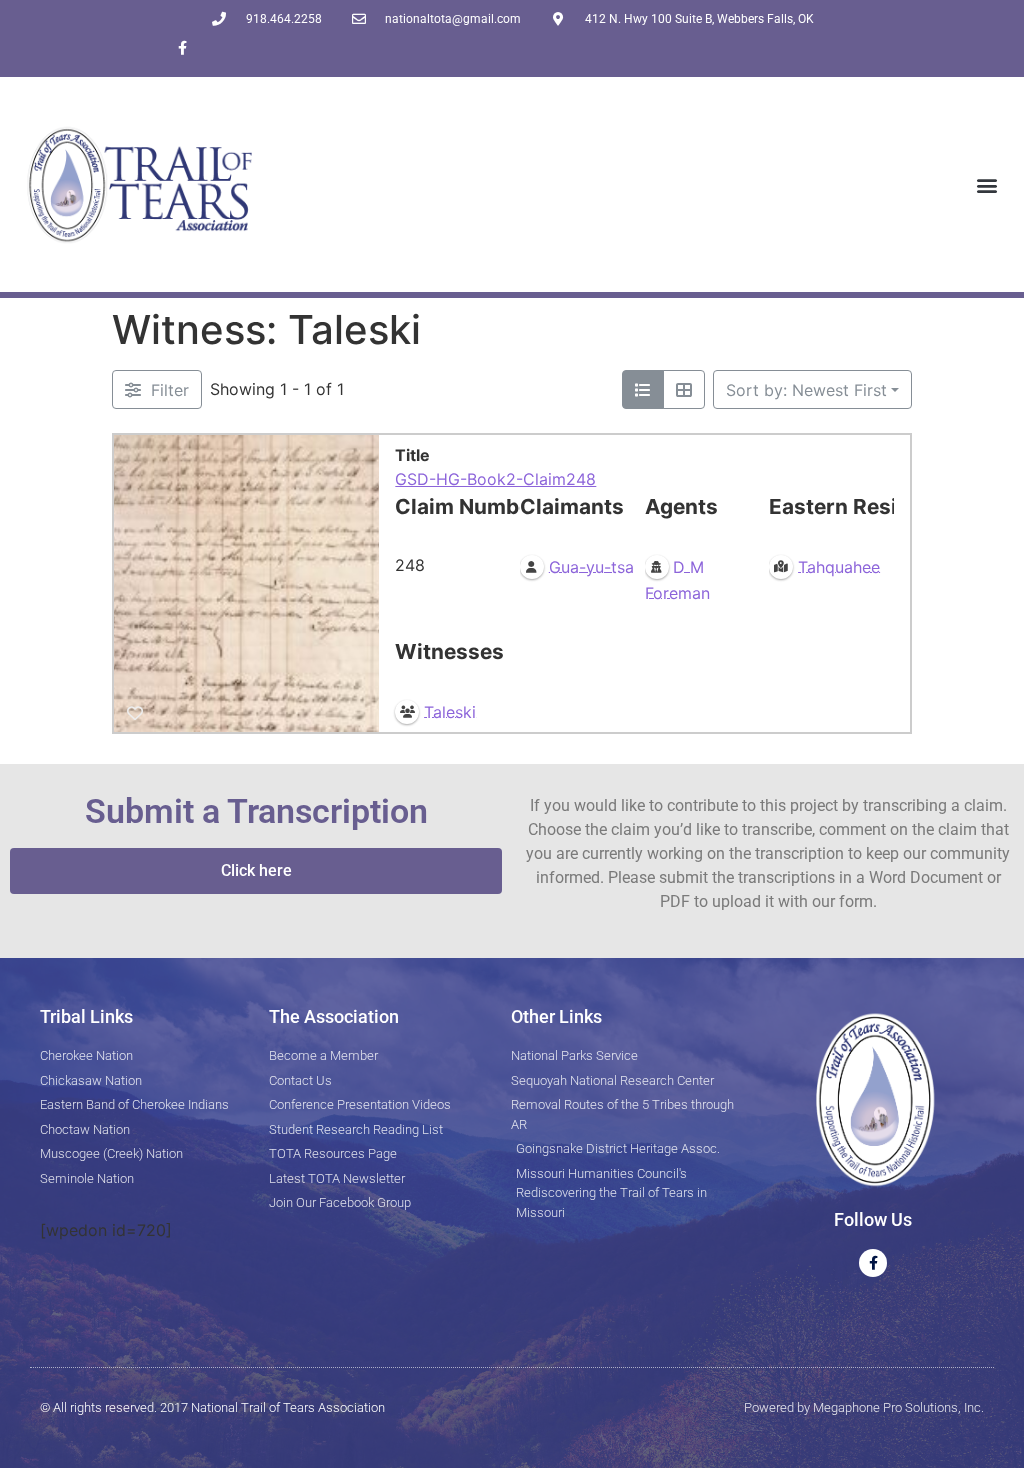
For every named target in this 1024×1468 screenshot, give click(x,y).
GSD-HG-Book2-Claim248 (495, 479)
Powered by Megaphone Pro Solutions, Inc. (864, 1407)
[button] (987, 184)
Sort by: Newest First (806, 390)
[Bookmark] (135, 713)
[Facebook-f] (182, 47)
